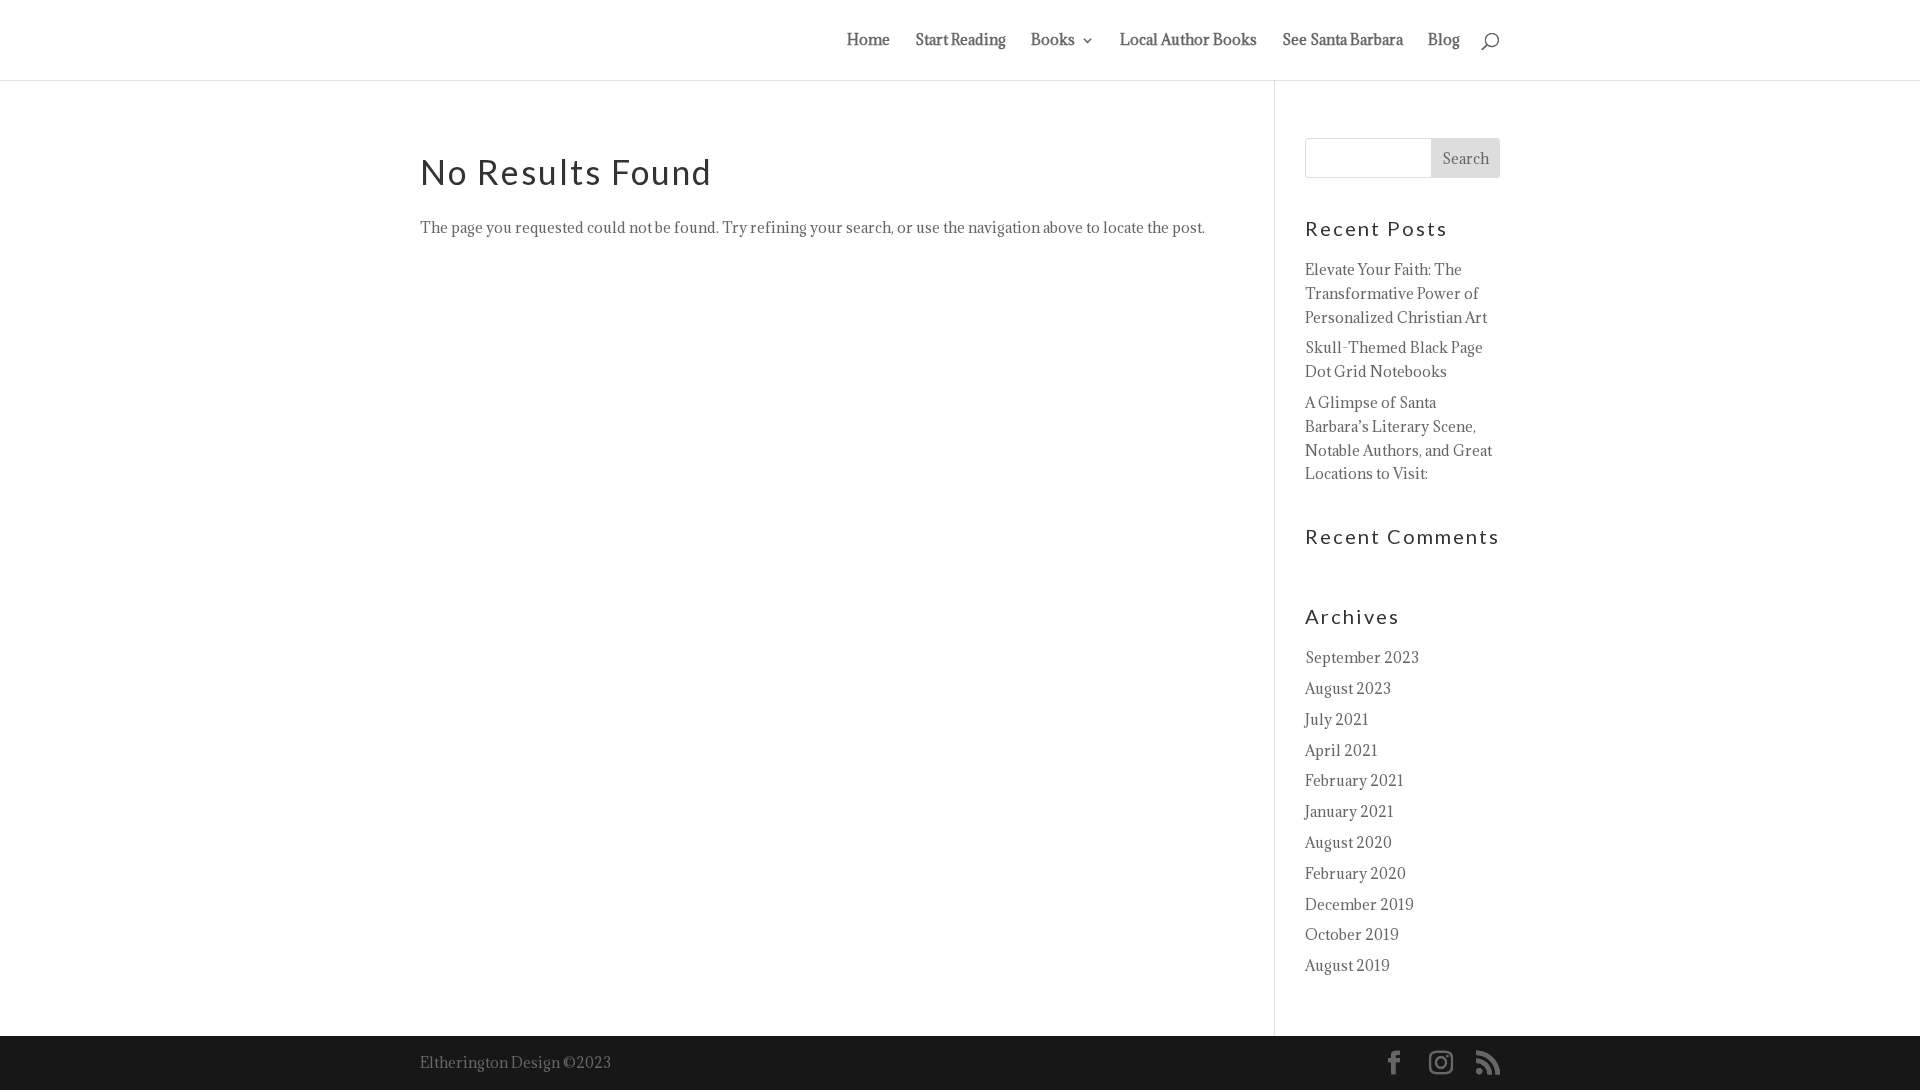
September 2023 (1362, 657)
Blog (1444, 41)
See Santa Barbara (1342, 41)
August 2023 (1348, 688)
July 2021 (1337, 719)
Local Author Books (1188, 41)
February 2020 (1355, 873)
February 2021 (1354, 780)
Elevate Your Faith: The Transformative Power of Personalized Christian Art (1396, 293)
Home (868, 41)
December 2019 (1359, 904)
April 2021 (1341, 750)
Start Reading (960, 41)
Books (1053, 41)
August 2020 (1348, 842)
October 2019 (1352, 934)
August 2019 (1347, 965)
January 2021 (1349, 811)
